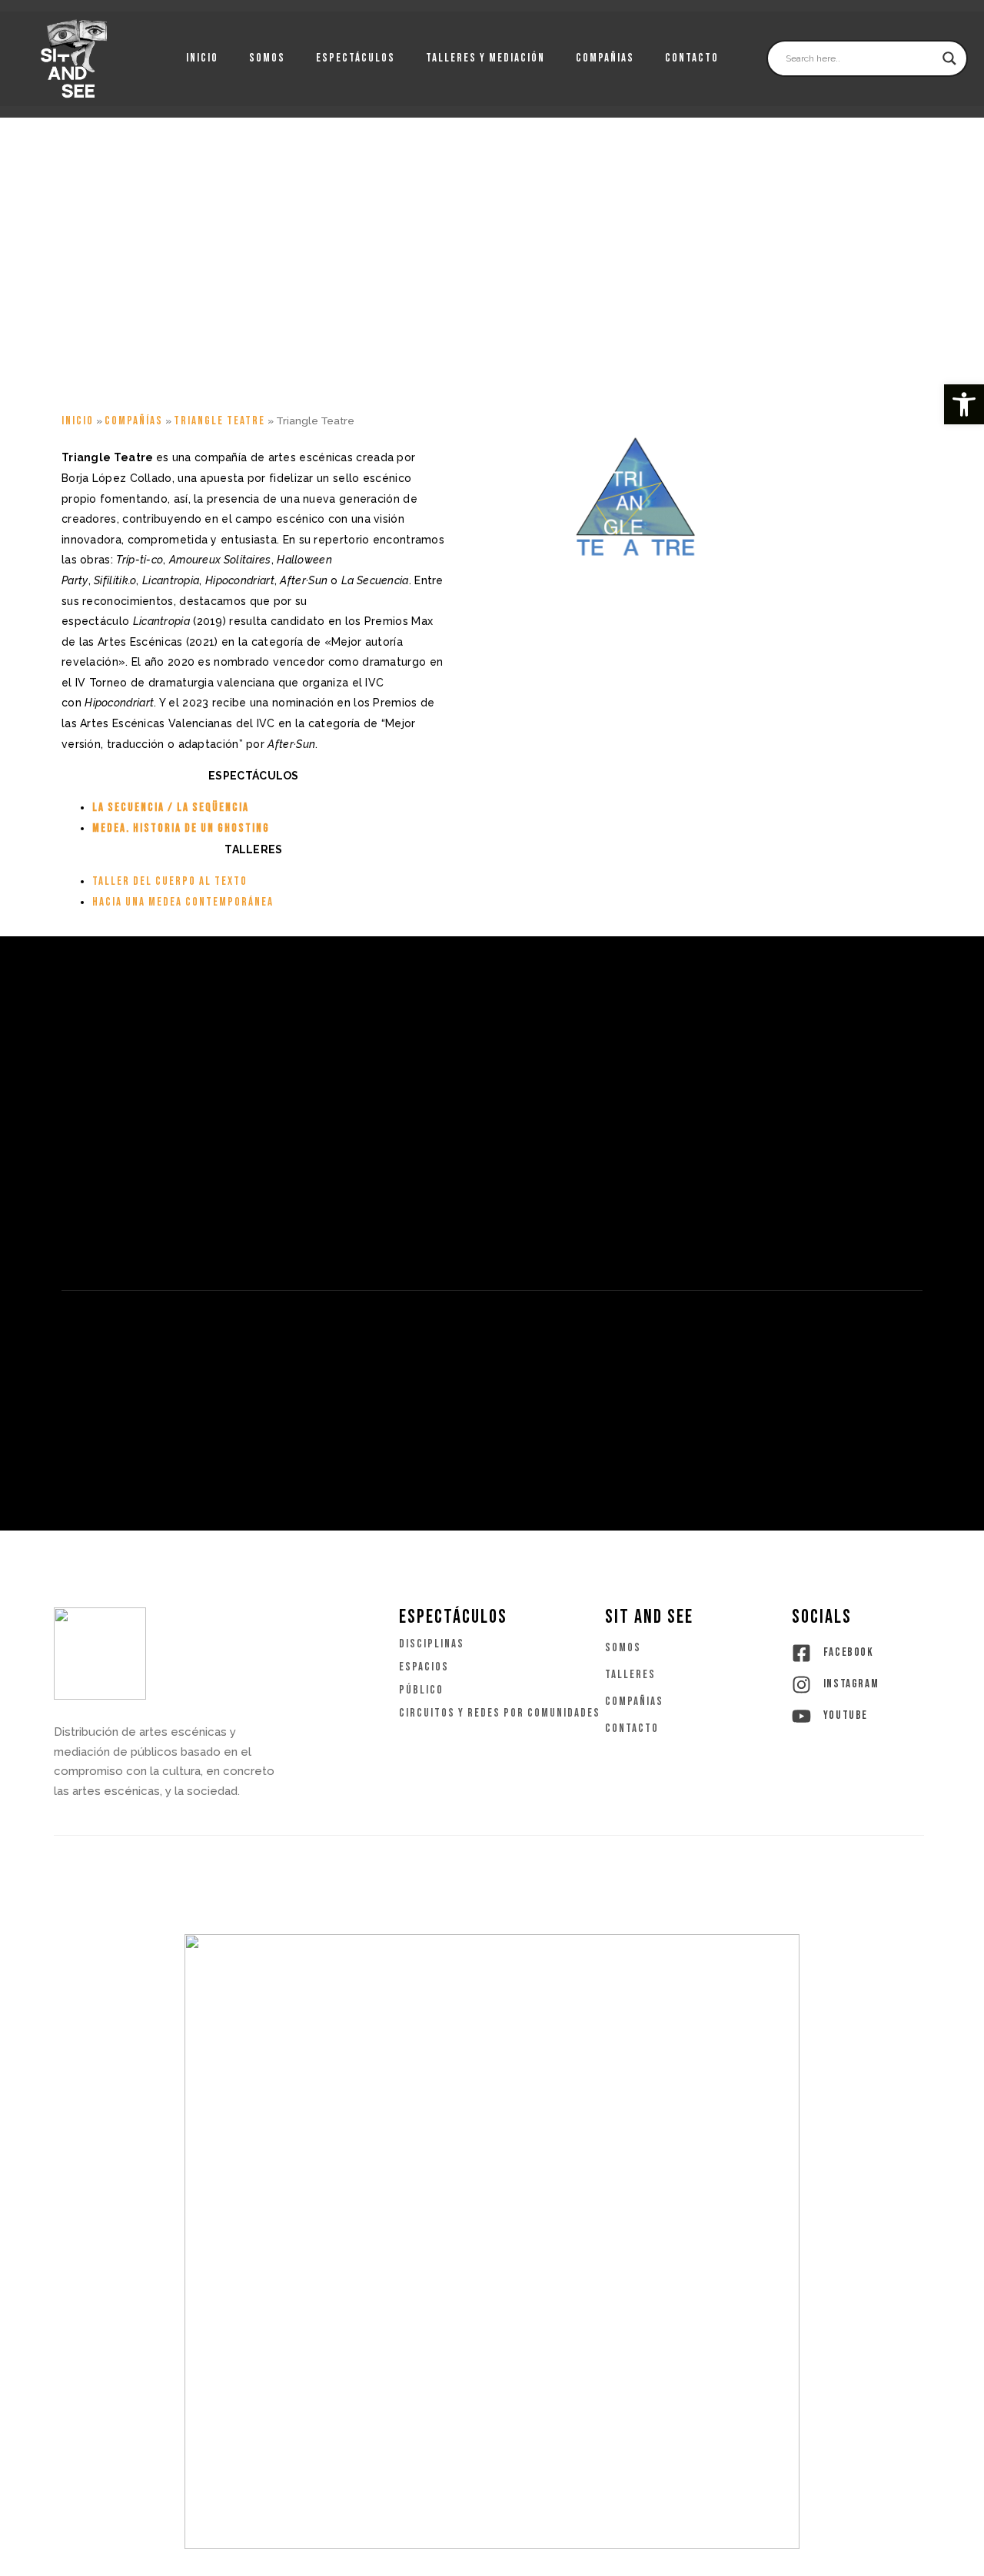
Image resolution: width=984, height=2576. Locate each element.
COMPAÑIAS (605, 58)
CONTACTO (692, 58)
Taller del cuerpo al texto (170, 881)
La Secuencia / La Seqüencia (171, 808)
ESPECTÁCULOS (356, 58)
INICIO (202, 58)
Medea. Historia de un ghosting (181, 828)
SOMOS (267, 58)
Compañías (134, 421)
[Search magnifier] (949, 58)
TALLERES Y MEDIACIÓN (485, 58)
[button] (964, 404)
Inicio (78, 421)
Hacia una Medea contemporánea (183, 902)
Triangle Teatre (219, 421)
